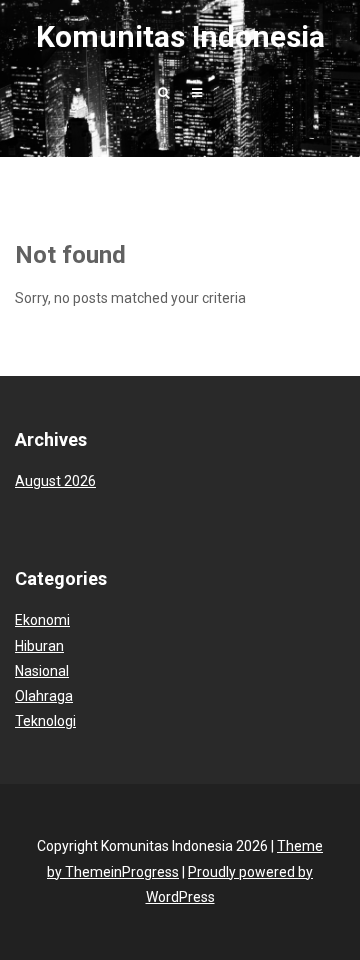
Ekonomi (42, 620)
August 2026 (55, 481)
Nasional (42, 671)
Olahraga (44, 696)
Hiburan (39, 646)
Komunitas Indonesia (180, 36)
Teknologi (45, 721)
